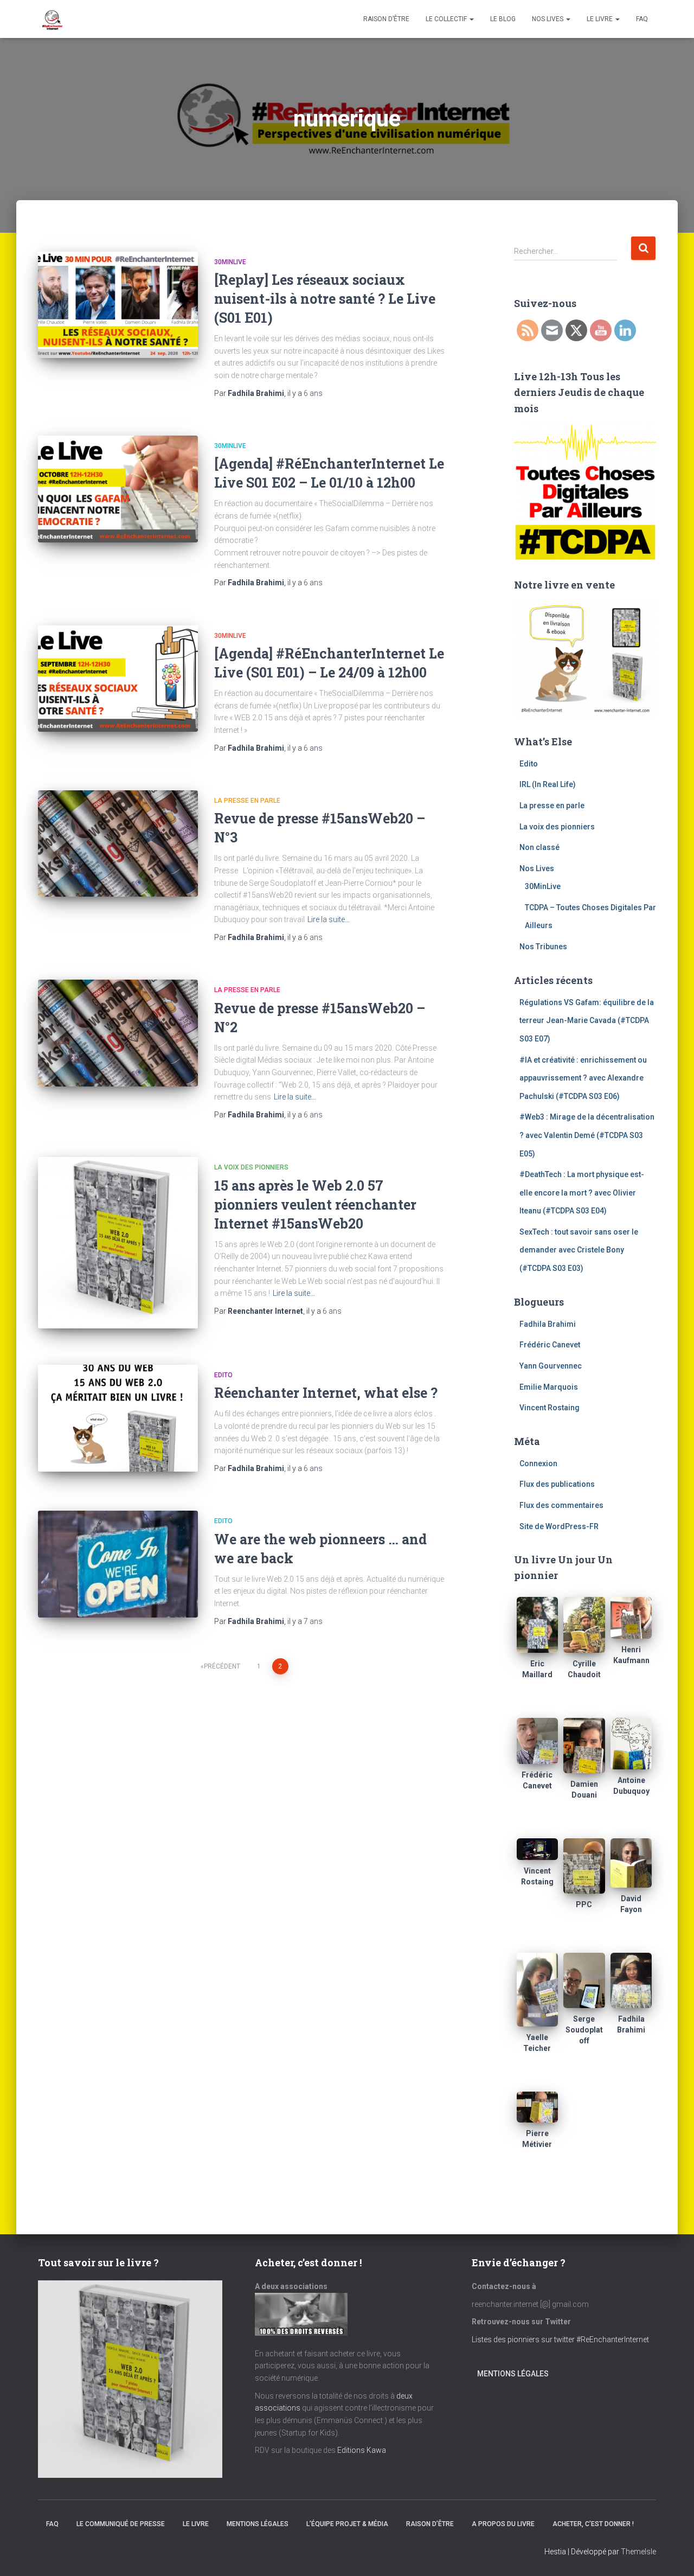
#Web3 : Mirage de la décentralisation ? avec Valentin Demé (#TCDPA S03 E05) (587, 1135)
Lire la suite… (329, 919)
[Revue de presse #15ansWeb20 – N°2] (118, 1033)
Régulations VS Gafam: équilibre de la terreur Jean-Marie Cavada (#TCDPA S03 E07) (587, 1021)
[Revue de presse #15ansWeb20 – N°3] (118, 844)
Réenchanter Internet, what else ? (326, 1393)
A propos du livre (503, 2524)
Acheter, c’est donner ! (593, 2524)
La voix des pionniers (251, 1167)
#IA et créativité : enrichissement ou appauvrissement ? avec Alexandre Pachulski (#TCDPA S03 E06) (583, 1078)
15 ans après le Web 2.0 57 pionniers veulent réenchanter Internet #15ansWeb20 (315, 1204)
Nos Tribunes (543, 947)
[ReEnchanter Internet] (52, 19)
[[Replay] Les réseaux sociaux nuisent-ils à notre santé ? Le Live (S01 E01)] (118, 305)
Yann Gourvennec (551, 1366)
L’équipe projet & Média (347, 2524)
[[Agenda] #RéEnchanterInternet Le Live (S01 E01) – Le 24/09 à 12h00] (118, 679)
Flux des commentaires (561, 1505)
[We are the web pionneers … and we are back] (118, 1564)
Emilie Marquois (549, 1387)
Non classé (539, 847)
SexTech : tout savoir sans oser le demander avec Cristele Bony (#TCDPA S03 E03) (579, 1250)
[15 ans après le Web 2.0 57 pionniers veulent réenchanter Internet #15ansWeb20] (118, 1243)
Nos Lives (548, 19)
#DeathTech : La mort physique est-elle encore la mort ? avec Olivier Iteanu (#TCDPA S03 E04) (582, 1193)
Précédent (222, 1666)
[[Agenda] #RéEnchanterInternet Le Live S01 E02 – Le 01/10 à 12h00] (118, 489)
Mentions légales (513, 2374)
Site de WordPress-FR (559, 1526)
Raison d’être (386, 19)
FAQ (642, 19)
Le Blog (503, 19)
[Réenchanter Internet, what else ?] (118, 1418)
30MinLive (230, 262)
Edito (223, 1375)
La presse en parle (247, 801)
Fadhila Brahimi (548, 1324)
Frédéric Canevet (550, 1345)
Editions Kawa (362, 2450)
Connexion (538, 1463)
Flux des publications (557, 1484)
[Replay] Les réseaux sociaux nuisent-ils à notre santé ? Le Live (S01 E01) (325, 299)
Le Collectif (447, 19)
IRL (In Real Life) (548, 784)
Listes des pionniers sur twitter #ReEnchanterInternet (561, 2340)
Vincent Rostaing (550, 1408)
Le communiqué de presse (121, 2524)
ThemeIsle (638, 2552)
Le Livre (600, 19)
